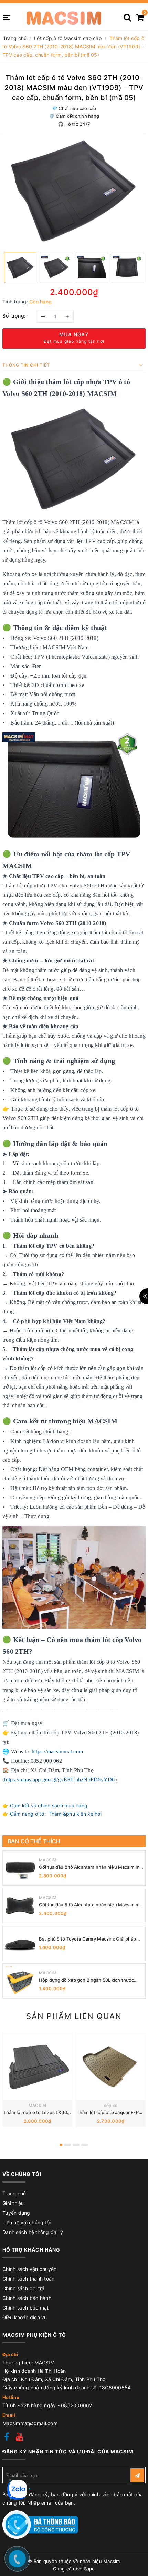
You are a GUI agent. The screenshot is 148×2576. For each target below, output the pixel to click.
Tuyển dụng (16, 2213)
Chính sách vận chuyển (29, 2269)
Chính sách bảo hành (27, 2298)
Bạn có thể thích (34, 1841)
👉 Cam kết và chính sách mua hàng (45, 1805)
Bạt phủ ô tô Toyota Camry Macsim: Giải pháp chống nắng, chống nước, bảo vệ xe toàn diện (88, 1939)
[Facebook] (7, 2438)
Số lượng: (14, 316)
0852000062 (77, 2405)
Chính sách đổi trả (24, 2288)
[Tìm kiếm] (127, 15)
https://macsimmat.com (57, 1752)
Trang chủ (14, 2193)
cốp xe (111, 2105)
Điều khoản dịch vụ (25, 2317)
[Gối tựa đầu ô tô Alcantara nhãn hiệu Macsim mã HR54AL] (20, 1906)
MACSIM (48, 1860)
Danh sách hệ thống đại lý (33, 2232)
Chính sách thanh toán (28, 2279)
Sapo (89, 2569)
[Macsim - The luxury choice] (64, 17)
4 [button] (85, 2145)
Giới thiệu (13, 2203)
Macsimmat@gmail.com (30, 2423)
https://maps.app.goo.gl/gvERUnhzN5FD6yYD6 (59, 1780)
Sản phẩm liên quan (74, 2016)
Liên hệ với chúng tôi (27, 2222)
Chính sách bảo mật (26, 2308)
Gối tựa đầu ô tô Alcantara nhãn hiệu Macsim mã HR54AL (90, 1905)
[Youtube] (19, 2438)
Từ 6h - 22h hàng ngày (30, 2405)
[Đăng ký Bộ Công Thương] (40, 2524)
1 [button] (61, 2145)
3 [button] (76, 2145)
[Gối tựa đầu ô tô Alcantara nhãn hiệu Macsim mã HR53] (20, 1868)
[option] (74, 191)
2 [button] (67, 2145)
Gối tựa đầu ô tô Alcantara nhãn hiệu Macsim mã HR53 (90, 1867)
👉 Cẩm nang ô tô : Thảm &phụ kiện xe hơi (52, 1814)
